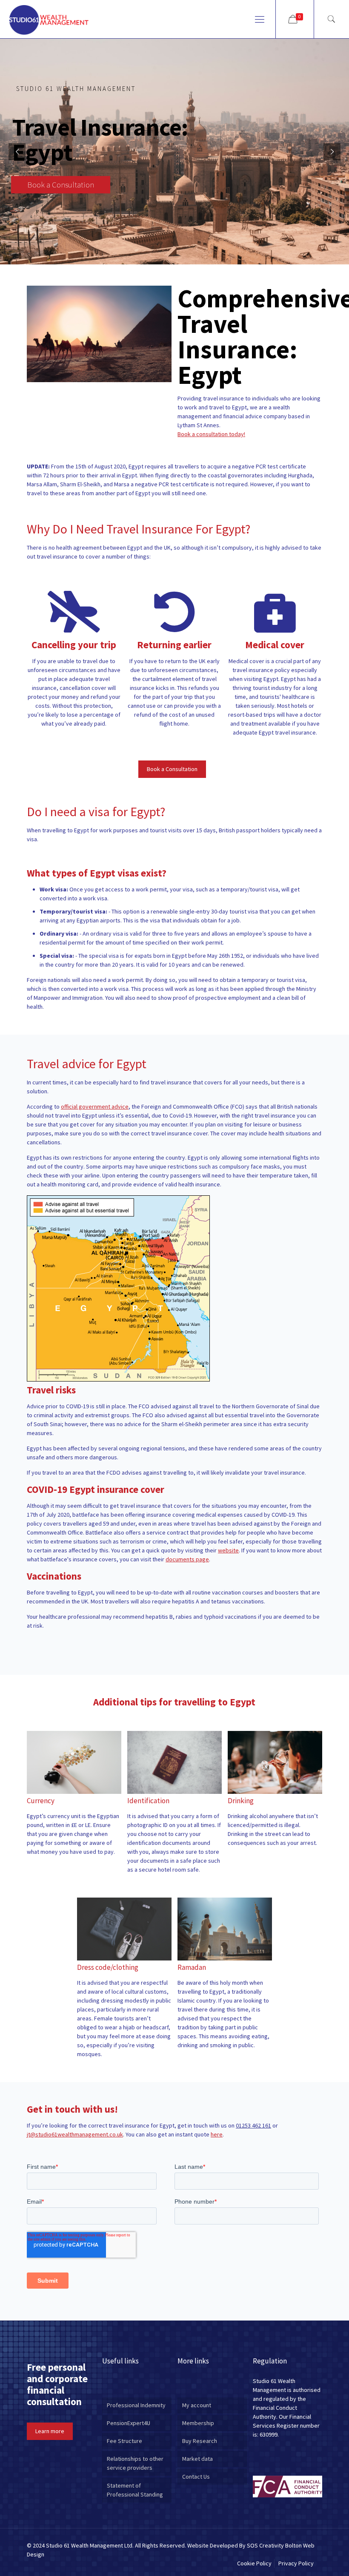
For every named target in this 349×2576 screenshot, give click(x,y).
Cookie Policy (254, 2563)
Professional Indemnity (136, 2405)
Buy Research (200, 2441)
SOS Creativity (265, 2545)
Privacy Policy (296, 2563)
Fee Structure (124, 2441)
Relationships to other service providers (135, 2463)
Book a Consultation (61, 184)
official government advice (95, 1106)
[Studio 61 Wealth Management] (49, 19)
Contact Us (196, 2477)
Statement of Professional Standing (135, 2490)
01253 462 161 (253, 2125)
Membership (198, 2423)
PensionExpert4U (129, 2423)
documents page (187, 1559)
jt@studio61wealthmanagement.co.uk (75, 2134)
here (217, 2134)
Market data (197, 2459)
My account (197, 2405)
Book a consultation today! (211, 434)
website (228, 1550)
